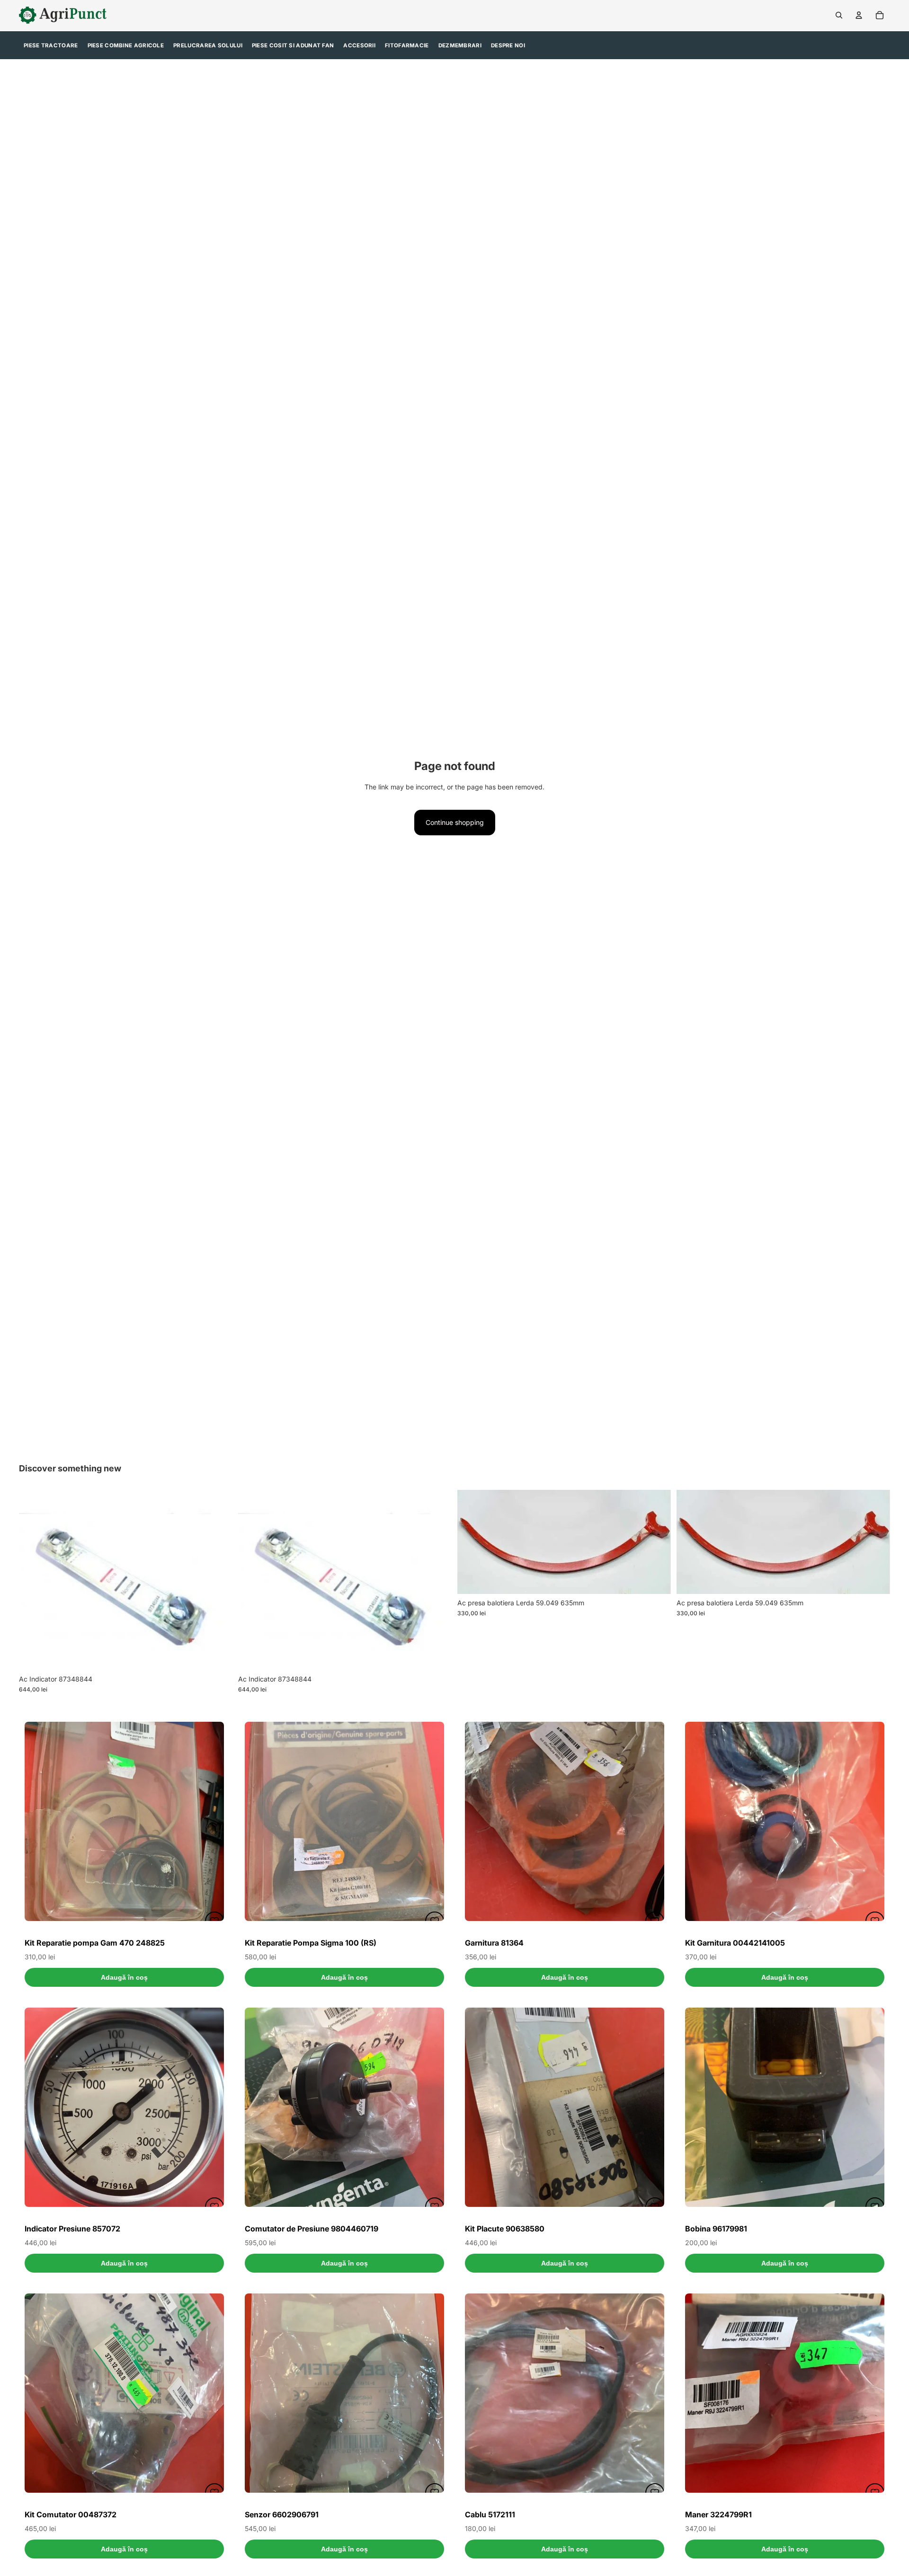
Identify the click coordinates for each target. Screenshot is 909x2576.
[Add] (218, 1655)
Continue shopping (455, 822)
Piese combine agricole (126, 45)
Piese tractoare (51, 45)
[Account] (859, 15)
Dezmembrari (460, 45)
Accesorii (359, 45)
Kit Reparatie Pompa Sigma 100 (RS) (311, 1943)
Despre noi (508, 45)
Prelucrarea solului (208, 45)
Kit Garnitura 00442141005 (735, 1943)
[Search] (839, 15)
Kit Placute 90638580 (505, 2229)
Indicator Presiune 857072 (72, 2229)
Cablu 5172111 (490, 2514)
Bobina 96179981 (716, 2229)
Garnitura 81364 (494, 1943)
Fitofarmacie (407, 45)
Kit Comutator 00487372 (71, 2514)
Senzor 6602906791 (282, 2514)
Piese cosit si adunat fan (293, 45)
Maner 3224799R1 (718, 2514)
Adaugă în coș (124, 1977)
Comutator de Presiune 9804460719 (312, 2229)
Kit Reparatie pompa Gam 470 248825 (95, 1943)
